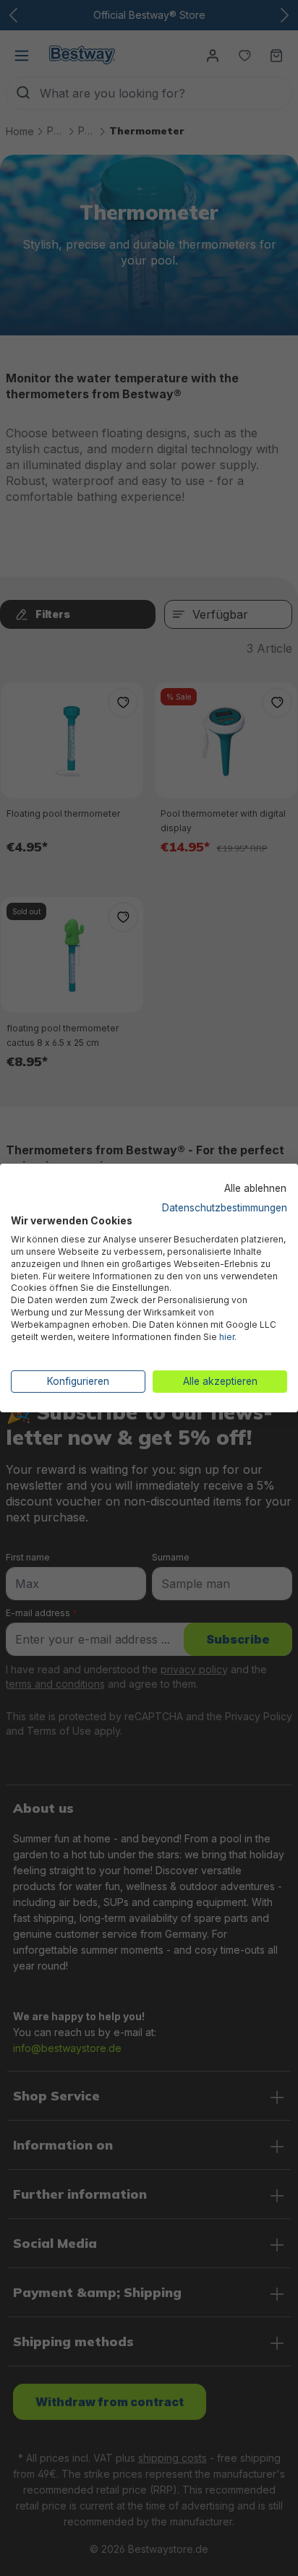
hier (227, 1337)
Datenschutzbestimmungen (225, 1207)
